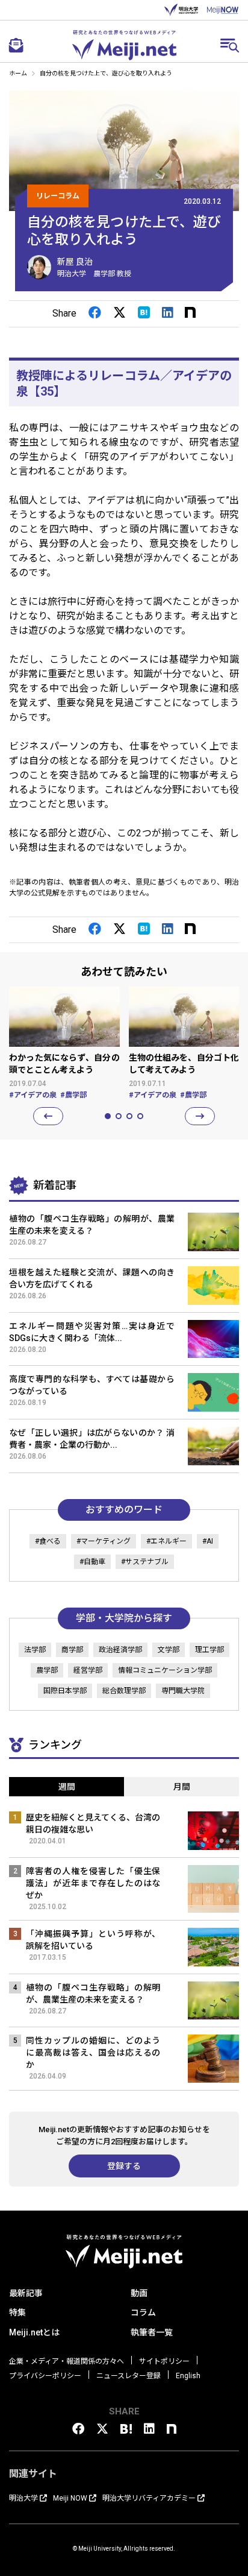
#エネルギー (166, 1541)
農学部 (47, 1670)
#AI (208, 1541)
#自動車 (92, 1562)
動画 (139, 2293)
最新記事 (26, 2293)
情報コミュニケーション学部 (165, 1670)
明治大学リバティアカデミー (149, 2498)
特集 (17, 2312)
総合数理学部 (124, 1691)
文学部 (169, 1650)
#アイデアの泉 (33, 1095)
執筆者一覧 (152, 2332)
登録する (124, 2166)
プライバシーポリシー (45, 2376)
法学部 (35, 1650)
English (188, 2376)
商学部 (72, 1650)
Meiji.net (124, 45)
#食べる (48, 1541)
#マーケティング (104, 1541)
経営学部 (88, 1670)
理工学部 (209, 1650)
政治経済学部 (120, 1650)
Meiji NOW (70, 2498)
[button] (48, 1116)
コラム (143, 2312)
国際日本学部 (65, 1691)
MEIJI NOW (223, 10)
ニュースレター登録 (129, 2376)
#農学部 (73, 1095)
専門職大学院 (183, 1691)
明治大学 (181, 10)
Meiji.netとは (34, 2332)
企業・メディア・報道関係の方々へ (67, 2361)
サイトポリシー (164, 2361)
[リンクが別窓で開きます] (95, 313)
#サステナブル (145, 1562)
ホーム (18, 73)
